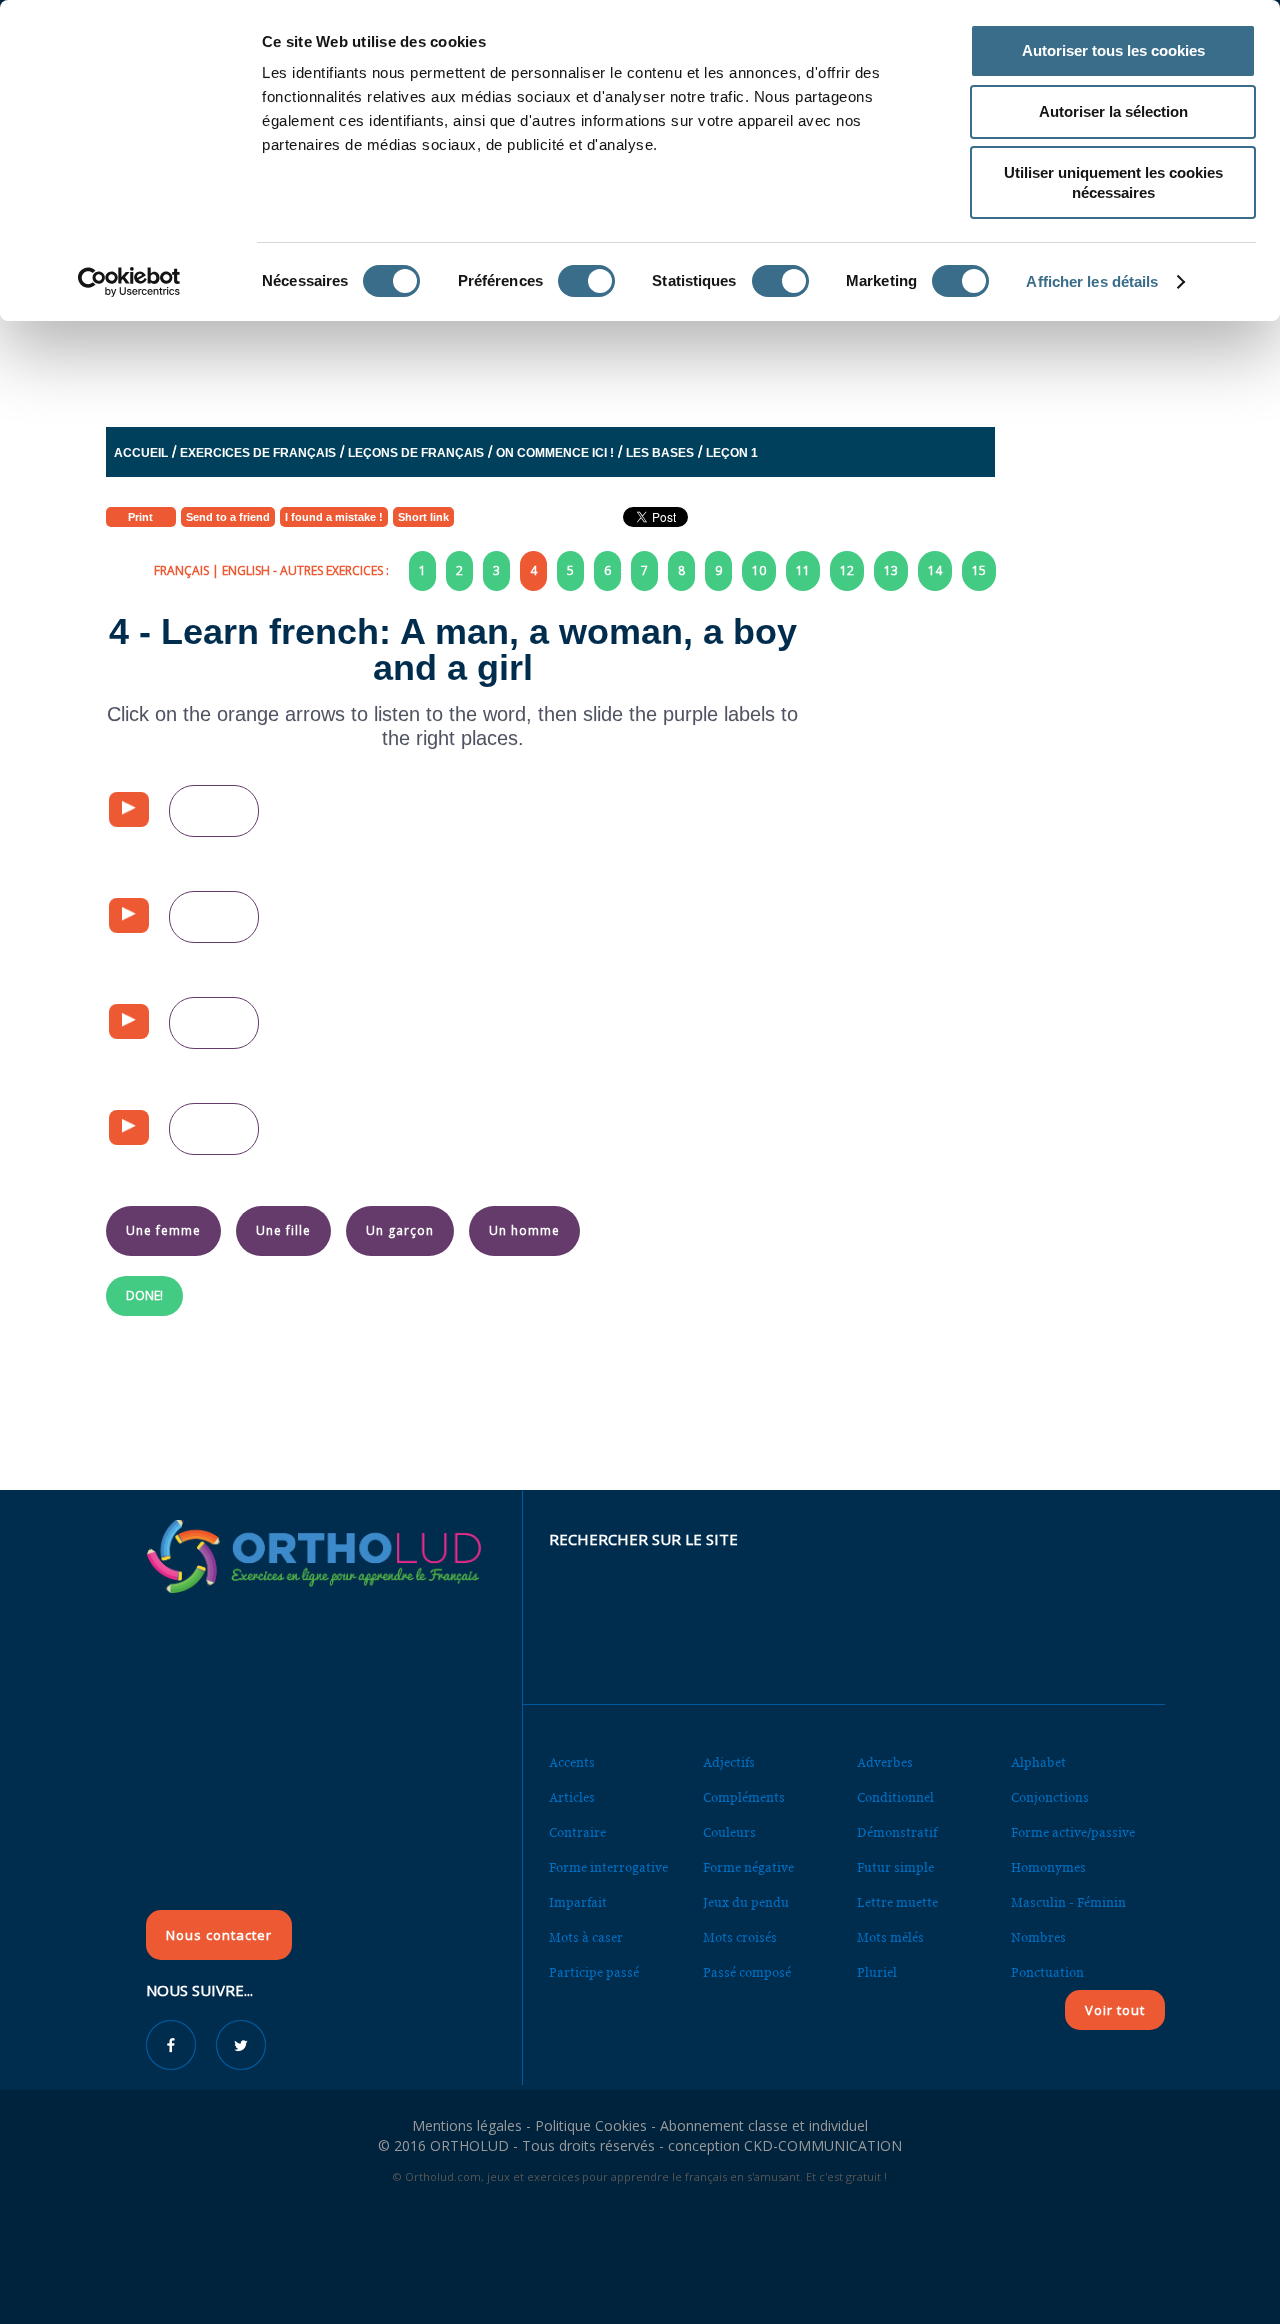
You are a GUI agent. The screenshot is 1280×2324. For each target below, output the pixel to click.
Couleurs (729, 1832)
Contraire (577, 1832)
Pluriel (877, 1972)
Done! (144, 1295)
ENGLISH (246, 570)
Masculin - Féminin (1068, 1902)
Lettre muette (897, 1902)
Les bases (660, 453)
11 (803, 570)
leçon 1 (732, 453)
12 (847, 570)
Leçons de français (416, 453)
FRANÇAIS (181, 570)
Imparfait (578, 1902)
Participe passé (594, 1972)
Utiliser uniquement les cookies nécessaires (1113, 182)
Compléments (744, 1797)
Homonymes (1048, 1867)
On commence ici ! (555, 453)
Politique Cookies (591, 2125)
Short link (423, 517)
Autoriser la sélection (1113, 111)
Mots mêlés (890, 1937)
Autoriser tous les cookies (1113, 50)
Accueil (141, 453)
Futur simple (895, 1867)
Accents (572, 1762)
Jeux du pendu (746, 1902)
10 (759, 570)
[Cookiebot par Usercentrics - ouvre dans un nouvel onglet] (129, 282)
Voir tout (1115, 2010)
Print (140, 517)
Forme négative (748, 1867)
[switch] (586, 281)
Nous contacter (219, 1935)
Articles (572, 1797)
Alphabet (1038, 1762)
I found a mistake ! (334, 517)
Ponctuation (1047, 1972)
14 (935, 570)
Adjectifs (729, 1762)
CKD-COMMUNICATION (823, 2145)
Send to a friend (228, 517)
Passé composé (747, 1972)
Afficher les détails (1092, 281)
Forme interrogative (608, 1867)
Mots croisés (740, 1937)
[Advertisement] (591, 353)
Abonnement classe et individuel (764, 2125)
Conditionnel (895, 1797)
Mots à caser (586, 1937)
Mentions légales (467, 2125)
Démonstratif (897, 1832)
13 (891, 570)
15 (979, 570)
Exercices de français (258, 453)
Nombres (1038, 1937)
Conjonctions (1050, 1797)
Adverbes (885, 1762)
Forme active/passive (1073, 1832)
